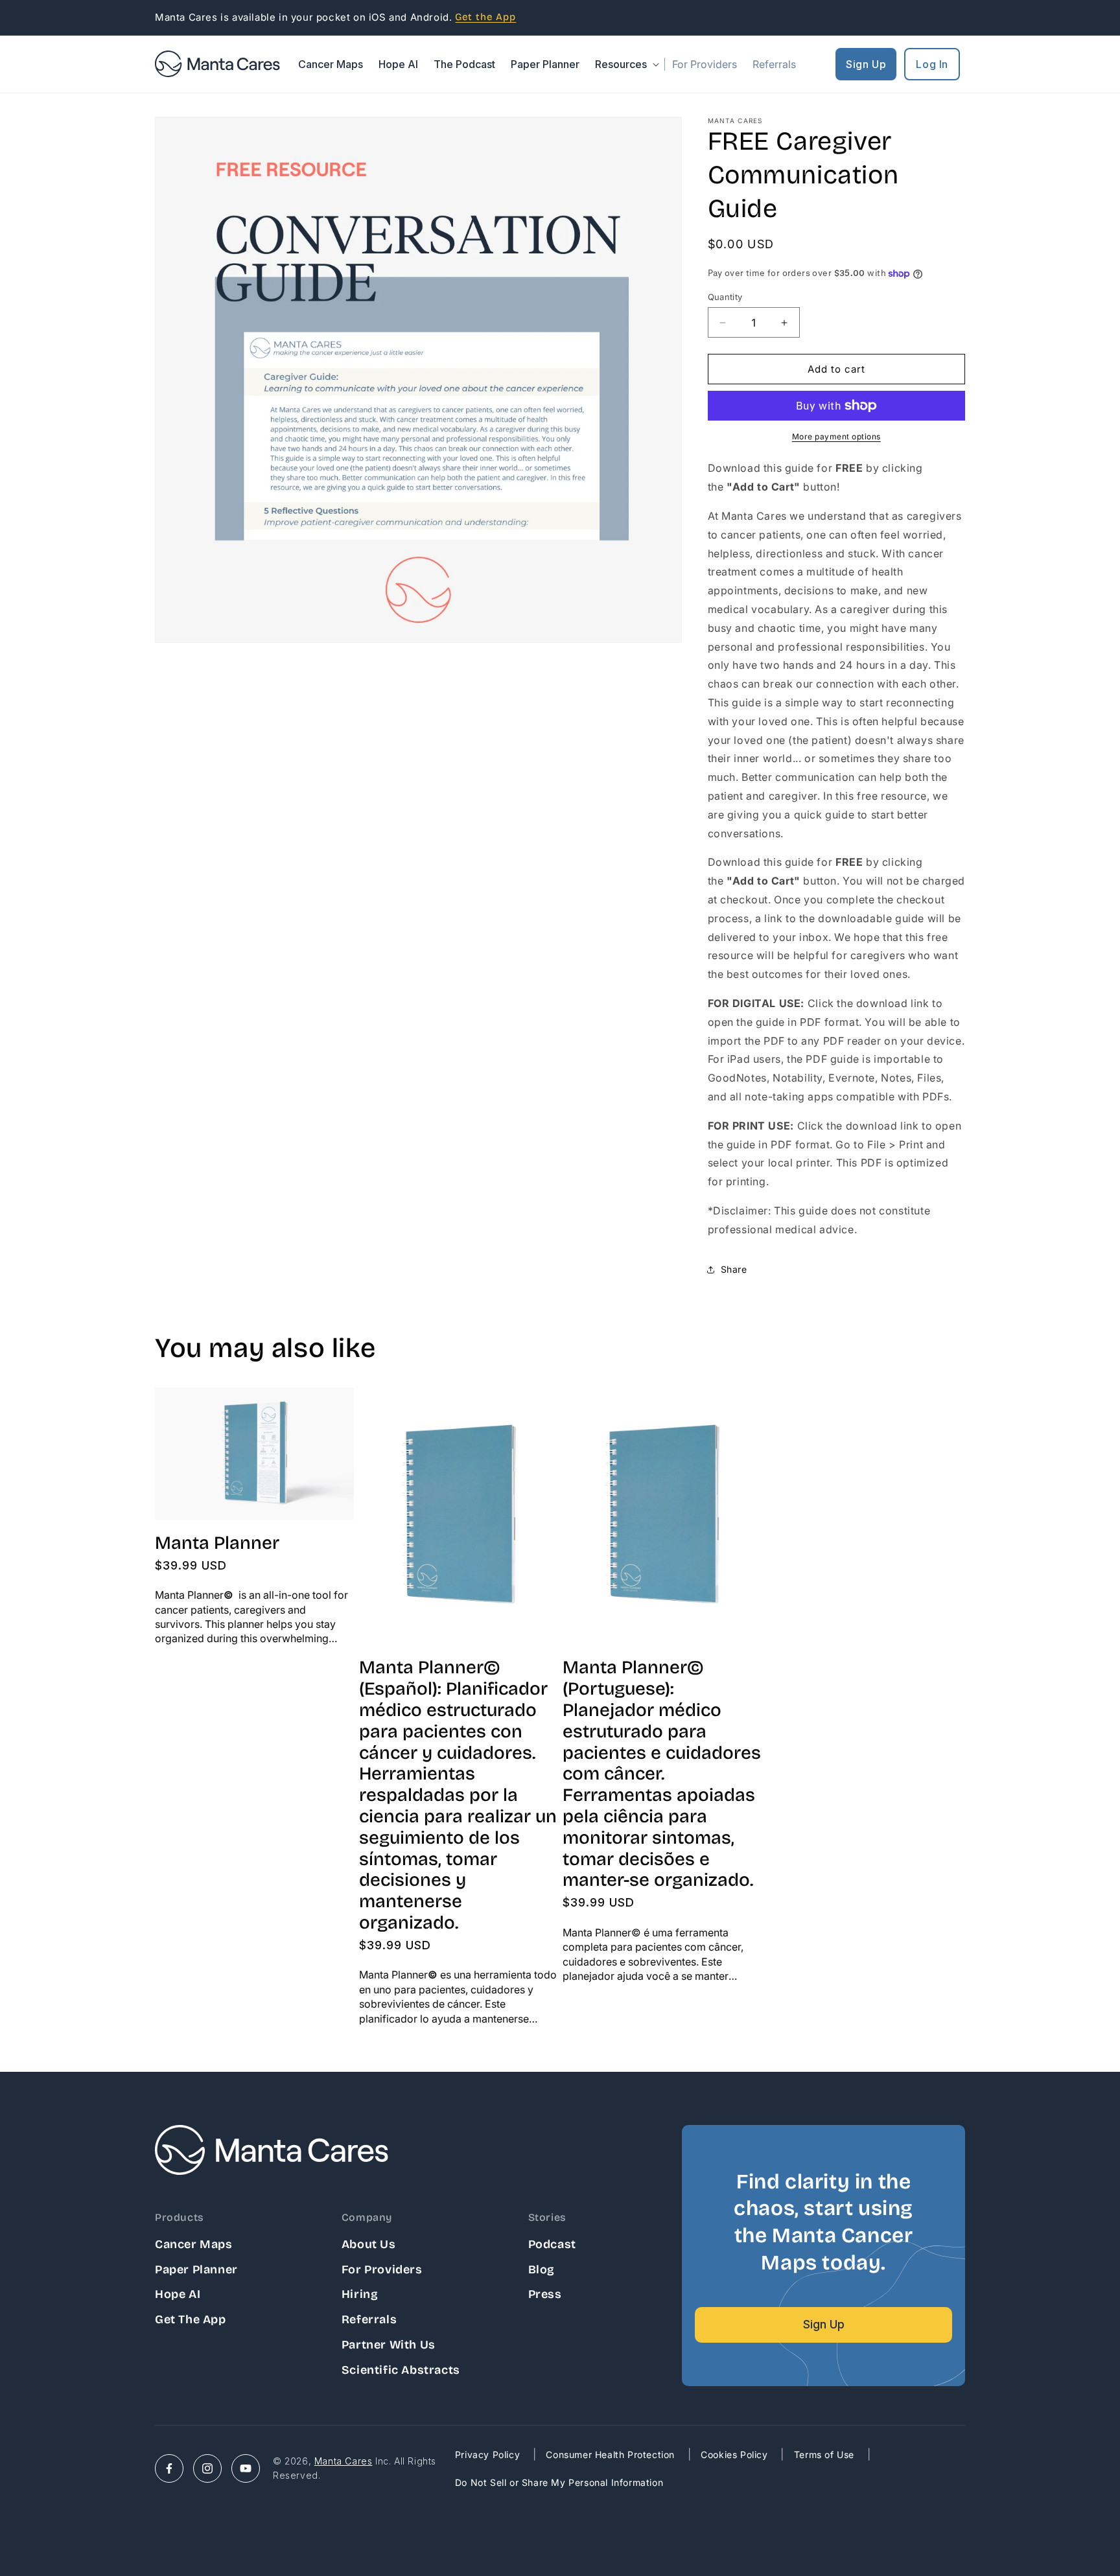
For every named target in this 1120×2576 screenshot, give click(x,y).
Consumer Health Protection (610, 2454)
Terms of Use (824, 2454)
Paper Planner (196, 2269)
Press (545, 2294)
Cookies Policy (734, 2454)
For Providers (382, 2269)
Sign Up (866, 64)
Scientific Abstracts (401, 2370)
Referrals (369, 2319)
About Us (369, 2244)
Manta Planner (217, 1543)
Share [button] (734, 1269)
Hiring (360, 2294)
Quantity (725, 297)
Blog (542, 2269)
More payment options (836, 436)
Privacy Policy (487, 2454)
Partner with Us (389, 2345)
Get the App (191, 2319)
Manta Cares (344, 2461)
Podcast (552, 2244)
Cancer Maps (194, 2244)
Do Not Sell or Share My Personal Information (559, 2482)
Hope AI (178, 2294)
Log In (932, 64)
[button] (626, 64)
